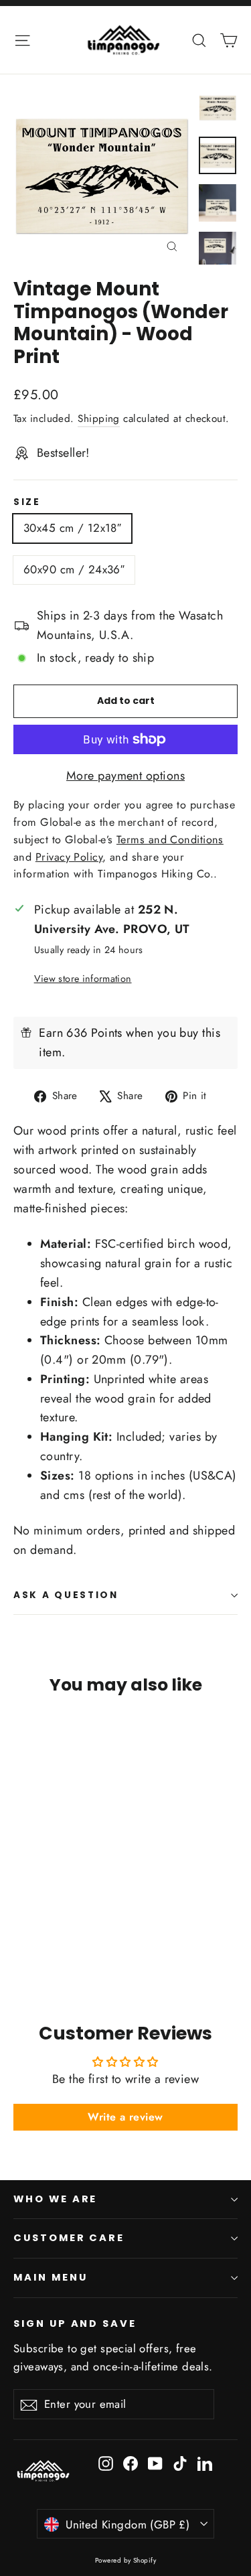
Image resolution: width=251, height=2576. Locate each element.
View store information (83, 979)
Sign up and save (75, 2323)
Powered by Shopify (125, 2560)
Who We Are (55, 2199)
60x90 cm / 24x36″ (74, 569)
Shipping (99, 419)
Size (27, 502)
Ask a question (66, 1595)
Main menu (50, 2277)
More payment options (125, 776)
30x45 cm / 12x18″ (72, 528)
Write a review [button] (125, 2117)
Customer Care (69, 2238)
